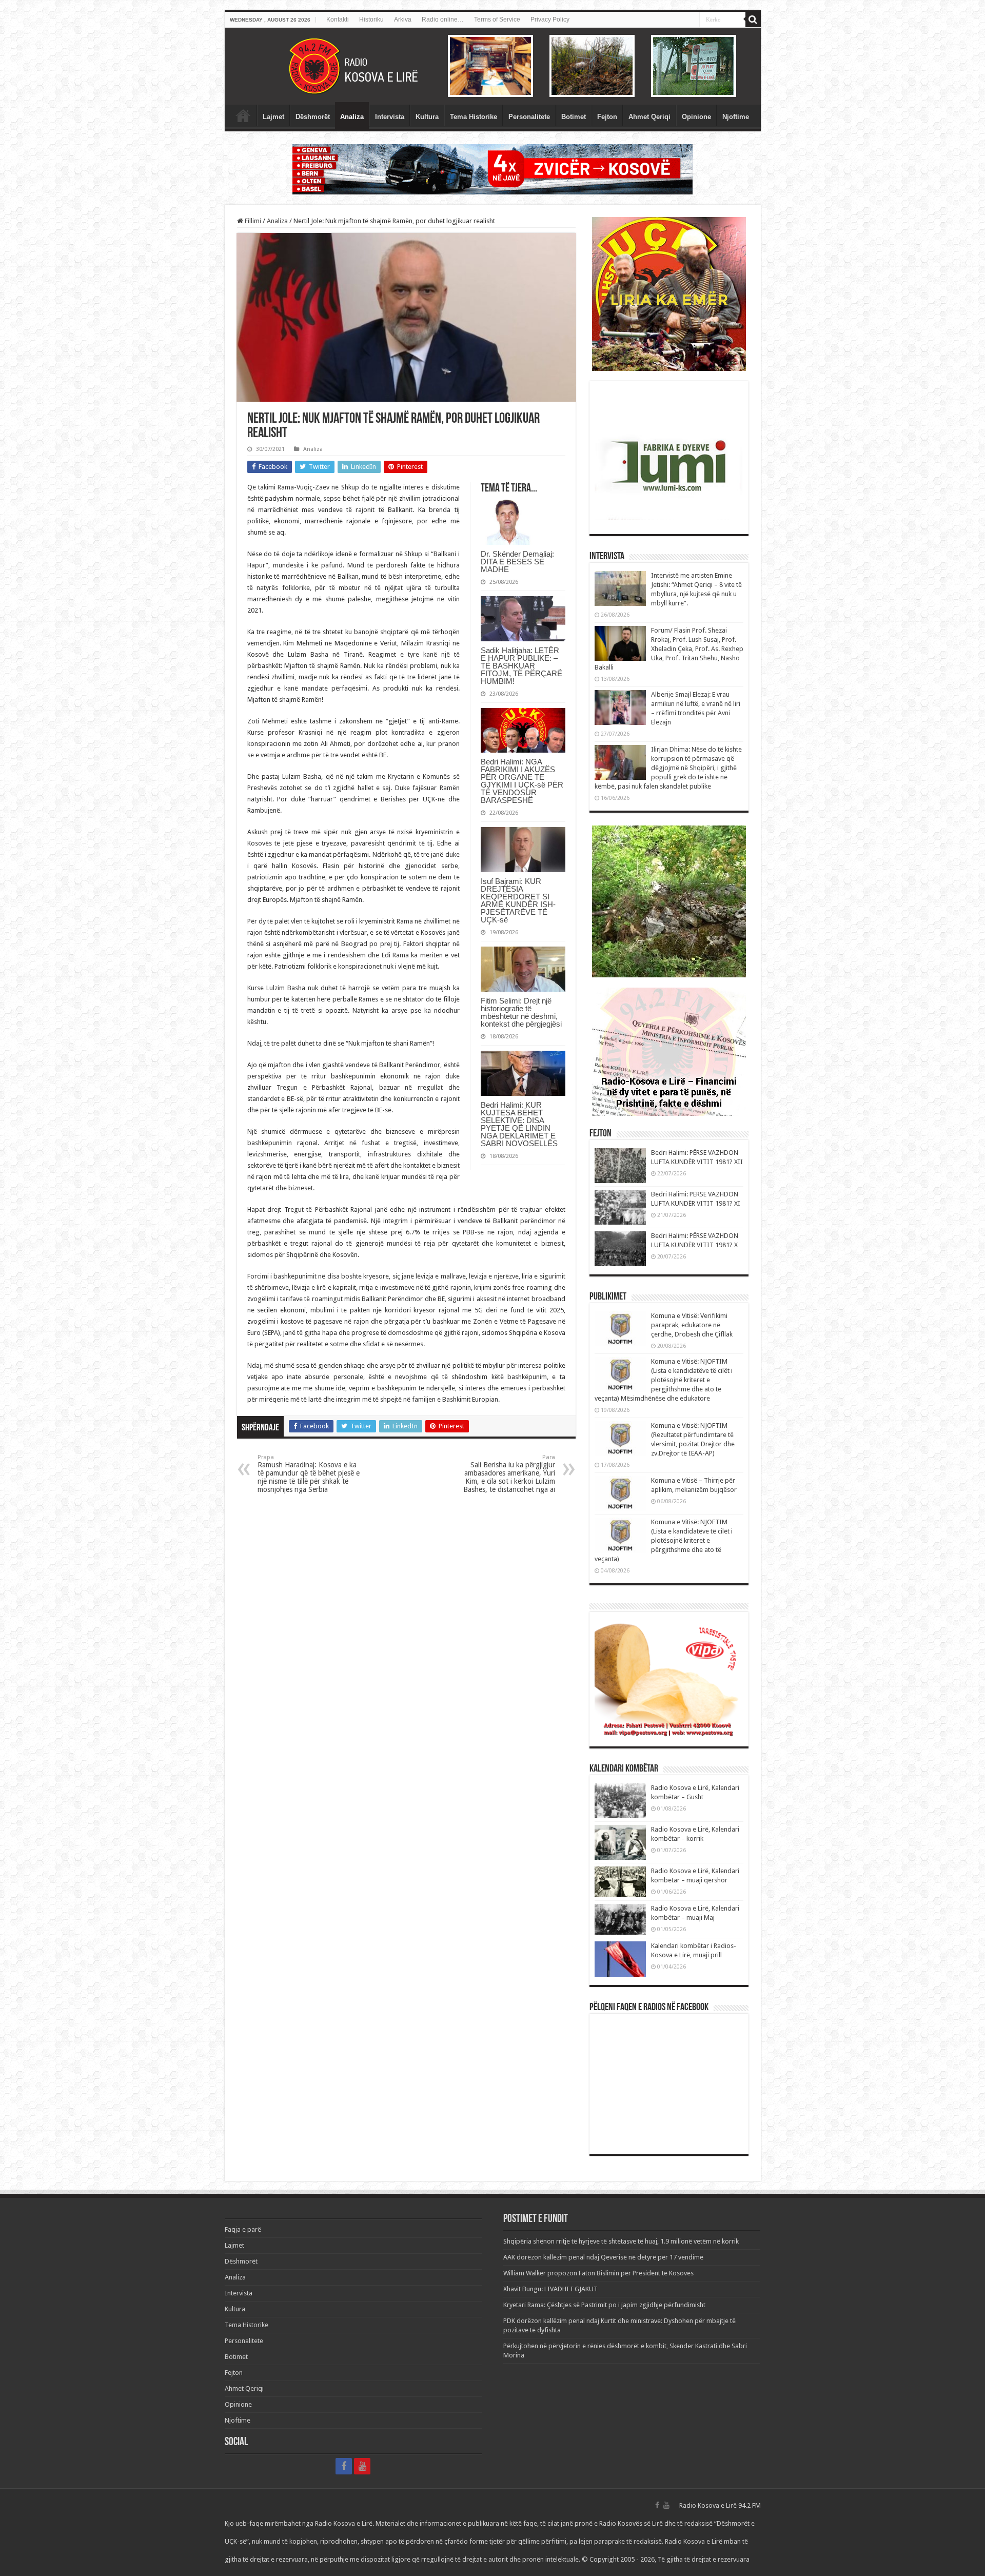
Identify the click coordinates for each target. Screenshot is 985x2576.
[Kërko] (753, 19)
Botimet (574, 117)
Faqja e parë (243, 115)
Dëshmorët (313, 117)
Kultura (427, 117)
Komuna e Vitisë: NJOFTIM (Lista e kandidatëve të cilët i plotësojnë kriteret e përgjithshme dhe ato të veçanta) (664, 1540)
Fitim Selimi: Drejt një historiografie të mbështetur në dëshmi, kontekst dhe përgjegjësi (521, 1012)
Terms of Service (497, 19)
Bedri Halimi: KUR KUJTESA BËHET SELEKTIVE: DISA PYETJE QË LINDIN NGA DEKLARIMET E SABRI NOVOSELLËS (519, 1124)
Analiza (352, 117)
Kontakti (338, 19)
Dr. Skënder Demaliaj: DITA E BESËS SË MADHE (517, 562)
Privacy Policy (550, 19)
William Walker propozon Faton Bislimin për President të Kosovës (598, 2273)
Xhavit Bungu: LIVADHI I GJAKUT (550, 2289)
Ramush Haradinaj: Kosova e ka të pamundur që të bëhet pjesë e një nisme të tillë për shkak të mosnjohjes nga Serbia (309, 1474)
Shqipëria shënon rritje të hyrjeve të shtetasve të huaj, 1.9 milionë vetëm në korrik (621, 2241)
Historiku (371, 19)
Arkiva (403, 19)
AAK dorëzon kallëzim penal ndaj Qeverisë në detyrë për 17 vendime (603, 2257)
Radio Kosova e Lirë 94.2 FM (720, 2505)
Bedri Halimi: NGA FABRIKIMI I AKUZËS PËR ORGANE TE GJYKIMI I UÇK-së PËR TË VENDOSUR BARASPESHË (522, 781)
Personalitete (529, 117)
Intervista (390, 117)
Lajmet (273, 117)
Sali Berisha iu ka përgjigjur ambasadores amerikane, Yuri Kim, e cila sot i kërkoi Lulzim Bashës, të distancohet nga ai (509, 1474)
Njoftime (736, 117)
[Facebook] (344, 2466)
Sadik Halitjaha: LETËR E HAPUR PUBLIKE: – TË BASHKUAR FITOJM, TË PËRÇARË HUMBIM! (521, 666)
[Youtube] (362, 2466)
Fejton (607, 117)
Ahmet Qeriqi (649, 117)
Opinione (696, 117)
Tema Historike (474, 117)
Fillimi (252, 221)
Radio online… (443, 19)
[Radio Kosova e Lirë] (493, 66)
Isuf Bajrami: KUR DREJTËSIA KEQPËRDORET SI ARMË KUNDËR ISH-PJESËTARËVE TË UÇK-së (518, 900)
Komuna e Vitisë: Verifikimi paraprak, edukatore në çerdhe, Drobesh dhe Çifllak (692, 1325)
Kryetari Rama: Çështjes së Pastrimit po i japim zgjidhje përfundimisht (604, 2305)
